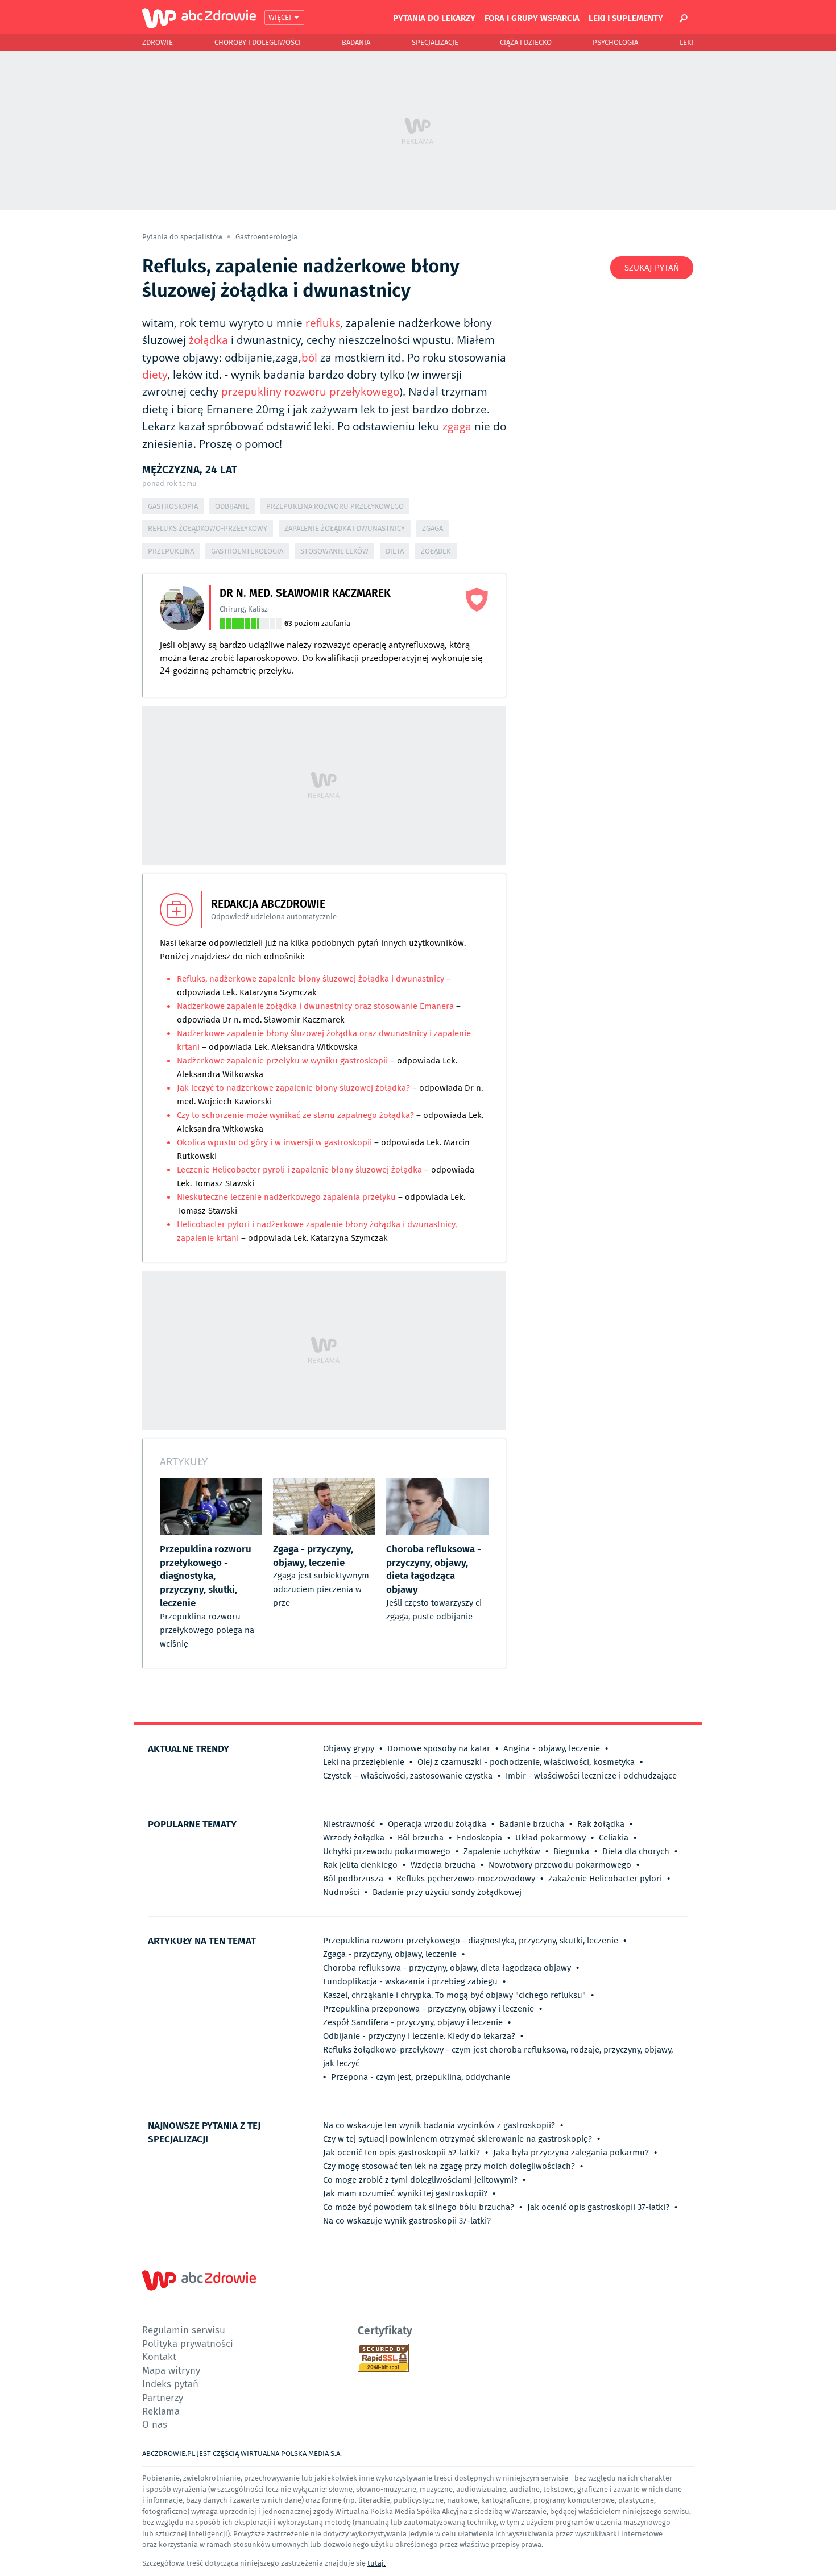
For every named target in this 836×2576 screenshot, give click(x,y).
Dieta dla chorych (636, 1851)
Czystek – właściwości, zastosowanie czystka (408, 1776)
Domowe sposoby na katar (439, 1748)
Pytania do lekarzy (434, 18)
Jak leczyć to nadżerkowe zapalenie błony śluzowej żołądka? (293, 1088)
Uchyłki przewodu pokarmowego (387, 1851)
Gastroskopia (173, 506)
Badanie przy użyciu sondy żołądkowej (447, 1892)
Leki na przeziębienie (364, 1762)
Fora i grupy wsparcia (532, 18)
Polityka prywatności (188, 2343)
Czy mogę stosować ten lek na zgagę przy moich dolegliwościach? (449, 2166)
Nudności (341, 1892)
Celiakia (614, 1838)
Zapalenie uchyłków (502, 1851)
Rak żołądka (601, 1824)
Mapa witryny (171, 2370)
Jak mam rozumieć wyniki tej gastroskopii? (405, 2193)
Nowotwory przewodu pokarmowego (560, 1865)
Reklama (161, 2411)
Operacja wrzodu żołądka (437, 1824)
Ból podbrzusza (353, 1879)
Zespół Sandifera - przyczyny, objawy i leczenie (413, 2022)
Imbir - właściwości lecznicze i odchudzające (591, 1776)
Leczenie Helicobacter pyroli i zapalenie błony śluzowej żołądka (301, 1170)
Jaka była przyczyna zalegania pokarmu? (571, 2153)
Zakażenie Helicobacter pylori (605, 1879)
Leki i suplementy (626, 18)
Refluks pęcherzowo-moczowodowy (466, 1879)
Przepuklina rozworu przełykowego (335, 506)
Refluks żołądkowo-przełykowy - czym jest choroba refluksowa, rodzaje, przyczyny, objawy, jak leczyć (498, 2056)
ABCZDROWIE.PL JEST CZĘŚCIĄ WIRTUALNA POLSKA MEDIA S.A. (242, 2454)
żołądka (208, 340)
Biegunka (571, 1851)
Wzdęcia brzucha (443, 1865)
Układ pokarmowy (551, 1838)
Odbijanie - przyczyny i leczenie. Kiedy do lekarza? (419, 2036)
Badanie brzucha (532, 1824)
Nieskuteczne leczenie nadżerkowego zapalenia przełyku (286, 1197)
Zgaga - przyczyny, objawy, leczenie (390, 1954)
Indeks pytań (170, 2384)
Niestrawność (349, 1824)
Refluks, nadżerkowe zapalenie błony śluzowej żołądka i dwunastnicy (312, 979)
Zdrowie (158, 42)
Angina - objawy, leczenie (552, 1748)
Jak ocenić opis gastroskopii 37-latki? (598, 2207)
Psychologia (615, 42)
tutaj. (376, 2563)
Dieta (395, 551)
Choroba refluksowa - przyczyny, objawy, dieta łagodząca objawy (447, 1968)
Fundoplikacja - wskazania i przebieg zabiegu (410, 1981)
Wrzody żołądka (354, 1838)
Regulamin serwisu (184, 2330)
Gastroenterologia (266, 237)
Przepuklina (171, 551)
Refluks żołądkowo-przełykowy (208, 528)
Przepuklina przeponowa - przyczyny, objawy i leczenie (429, 2009)
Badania (356, 42)
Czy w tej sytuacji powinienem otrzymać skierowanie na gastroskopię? (458, 2139)
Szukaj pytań (652, 268)
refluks (323, 323)
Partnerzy (163, 2397)
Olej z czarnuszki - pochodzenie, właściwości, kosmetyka (526, 1762)
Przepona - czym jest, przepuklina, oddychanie (421, 2077)
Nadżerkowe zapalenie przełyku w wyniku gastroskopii (282, 1061)
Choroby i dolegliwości (258, 42)
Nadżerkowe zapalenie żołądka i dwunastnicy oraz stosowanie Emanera (316, 1006)
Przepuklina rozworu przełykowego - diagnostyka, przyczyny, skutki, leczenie (471, 1941)
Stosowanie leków (334, 551)
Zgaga (433, 528)
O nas (155, 2424)
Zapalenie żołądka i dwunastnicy (345, 528)
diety (155, 375)
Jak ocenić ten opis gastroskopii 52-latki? (402, 2153)
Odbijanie (232, 506)
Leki (687, 42)
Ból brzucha (421, 1838)
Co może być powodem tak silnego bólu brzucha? (419, 2207)
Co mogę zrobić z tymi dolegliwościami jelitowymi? (420, 2180)
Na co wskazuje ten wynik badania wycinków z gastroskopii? (439, 2125)
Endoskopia (479, 1838)
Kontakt (159, 2356)
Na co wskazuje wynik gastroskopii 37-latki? (407, 2221)
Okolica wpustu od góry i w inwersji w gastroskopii (274, 1142)
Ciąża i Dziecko (526, 42)
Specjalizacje (435, 42)
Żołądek (436, 551)
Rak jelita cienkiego (360, 1865)
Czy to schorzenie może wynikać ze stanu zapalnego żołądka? (297, 1115)
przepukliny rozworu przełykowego (310, 392)
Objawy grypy (349, 1748)
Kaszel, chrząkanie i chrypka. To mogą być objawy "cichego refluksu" (454, 1995)
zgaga (457, 426)
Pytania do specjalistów (183, 237)
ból (309, 358)
